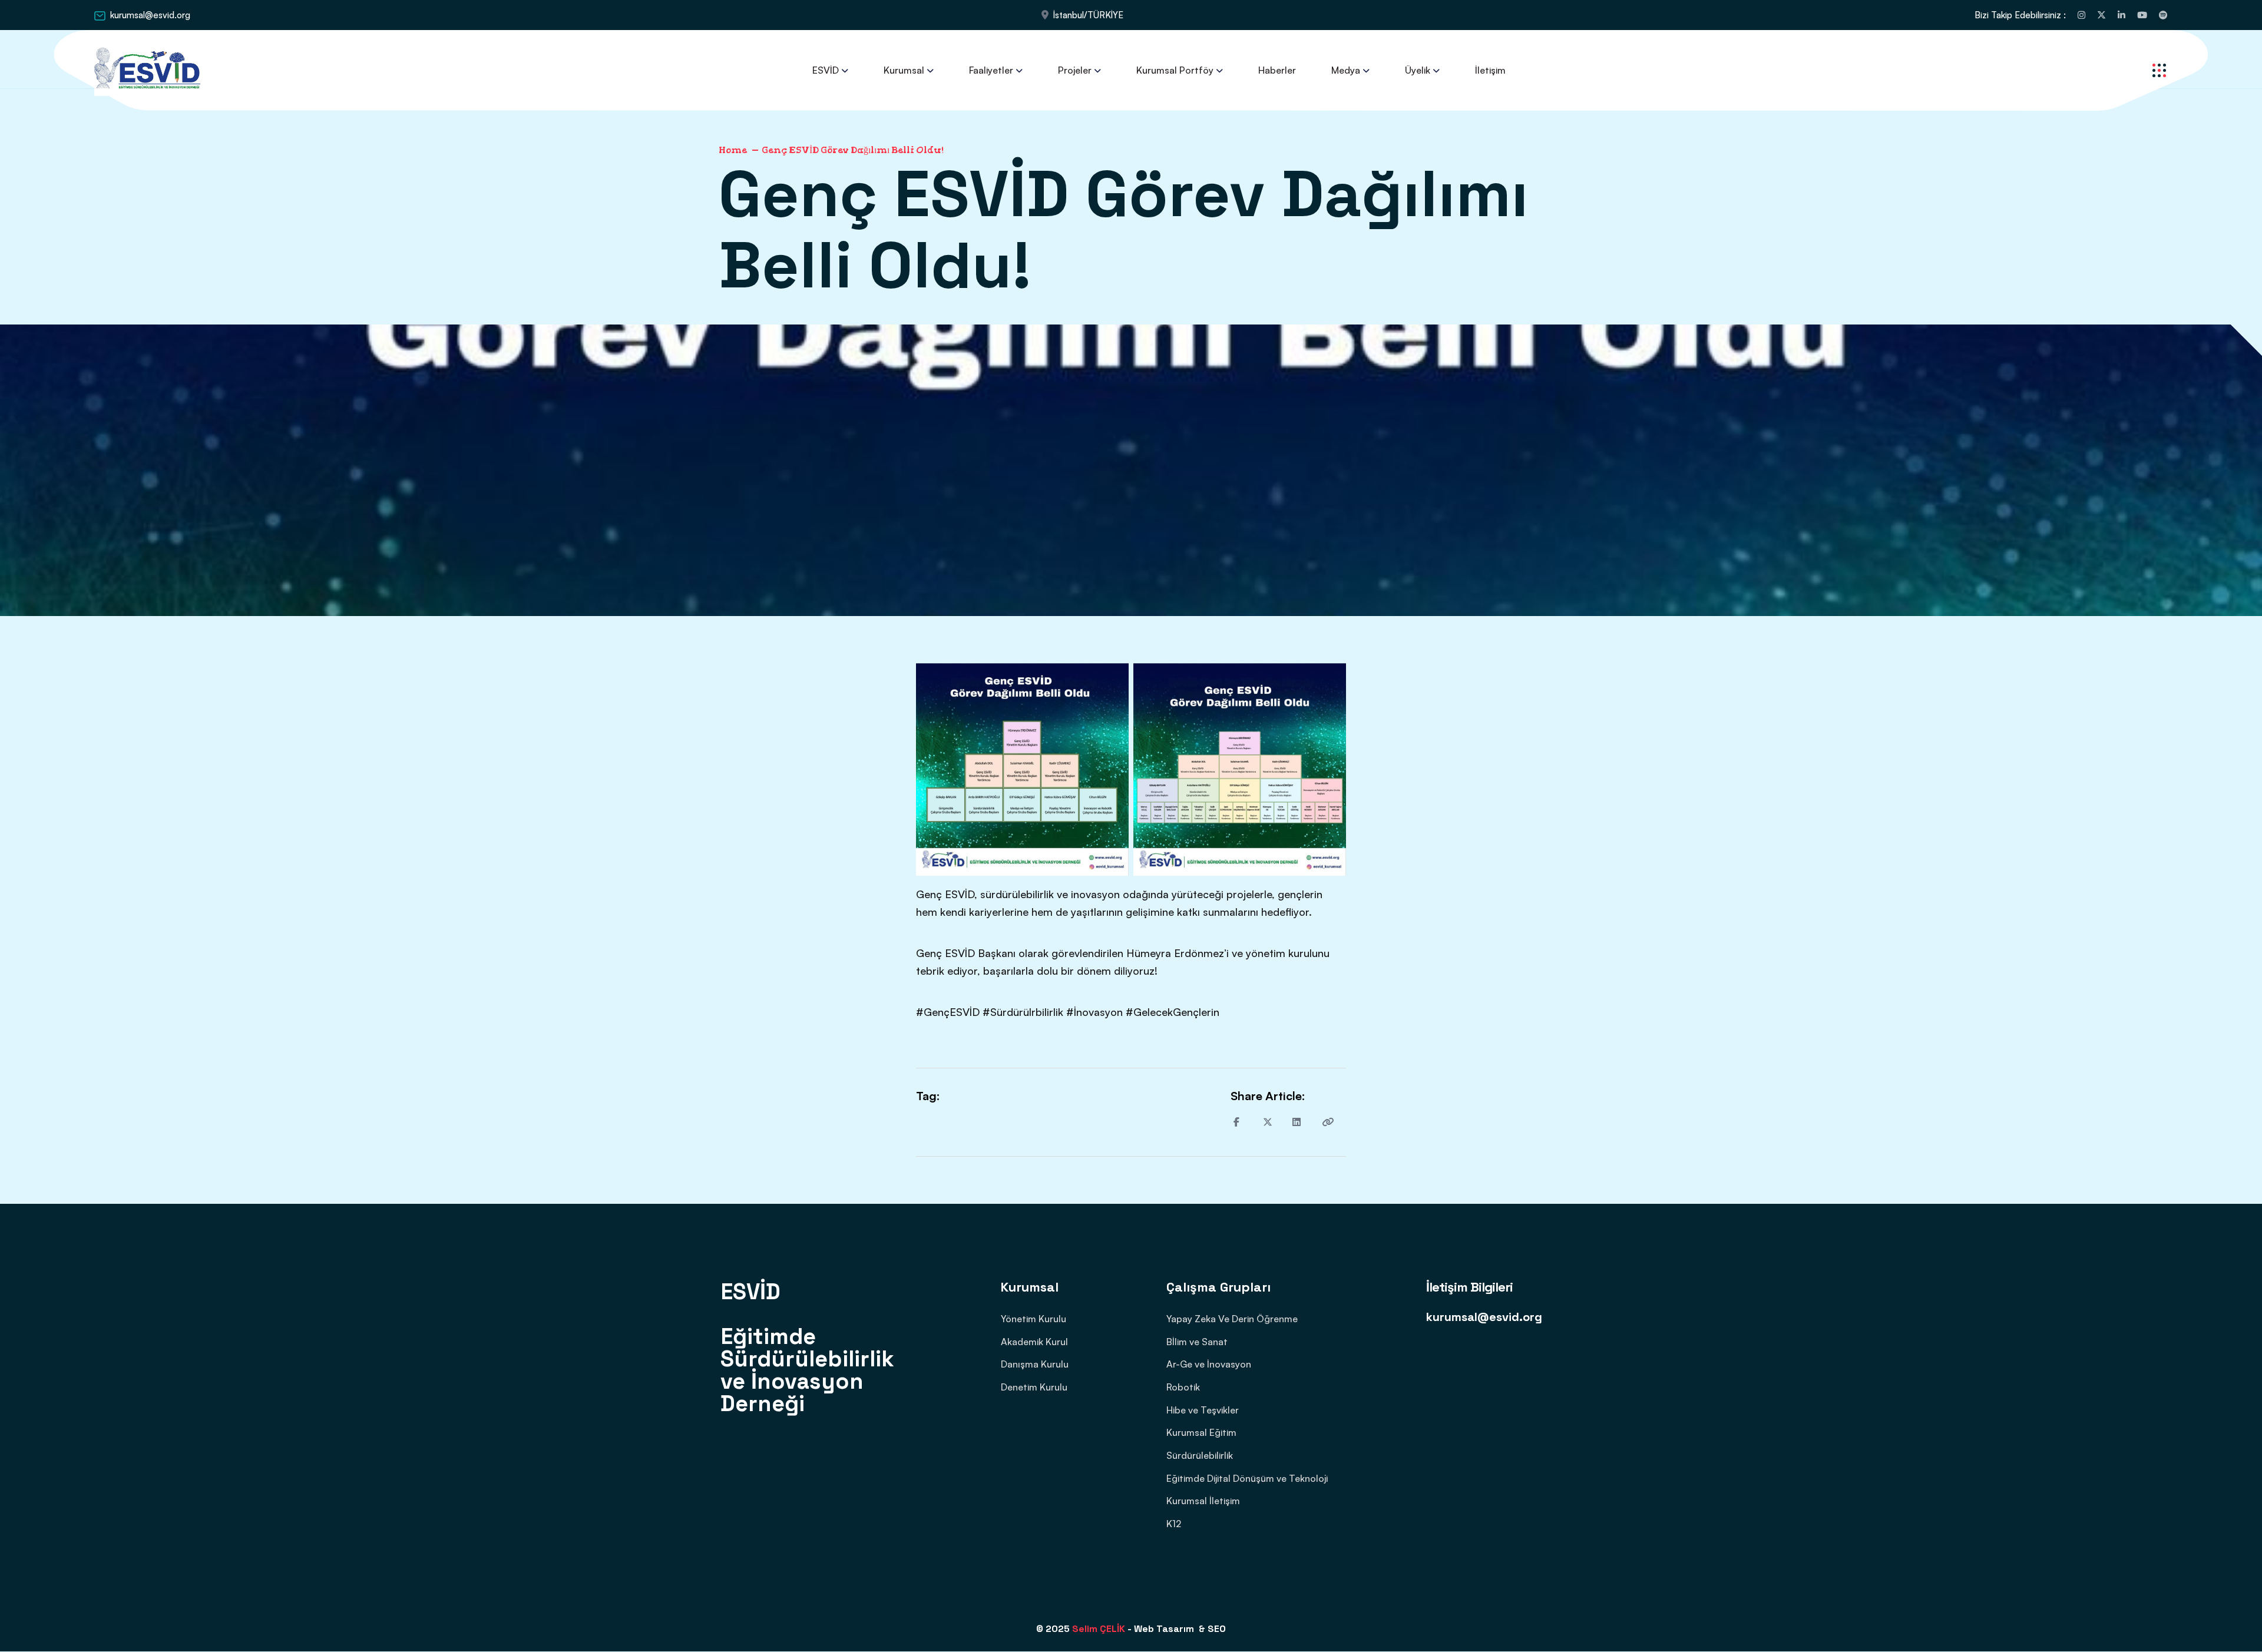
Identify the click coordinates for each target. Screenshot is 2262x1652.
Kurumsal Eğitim (1201, 1432)
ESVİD (826, 70)
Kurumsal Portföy (1175, 70)
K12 (1174, 1524)
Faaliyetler (991, 70)
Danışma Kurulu (1035, 1364)
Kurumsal (904, 70)
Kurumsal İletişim (1203, 1501)
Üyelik (1418, 70)
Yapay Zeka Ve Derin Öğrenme (1232, 1319)
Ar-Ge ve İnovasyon (1209, 1364)
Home (733, 150)
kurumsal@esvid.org (150, 15)
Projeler (1075, 70)
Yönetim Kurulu (1034, 1319)
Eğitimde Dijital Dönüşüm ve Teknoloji (1247, 1478)
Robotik (1183, 1387)
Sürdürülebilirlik (1200, 1455)
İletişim (1490, 70)
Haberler (1277, 70)
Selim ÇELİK (1099, 1629)
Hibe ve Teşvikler (1203, 1410)
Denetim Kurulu (1034, 1387)
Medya (1346, 70)
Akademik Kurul (1034, 1342)
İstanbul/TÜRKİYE (1088, 15)
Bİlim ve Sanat (1197, 1342)
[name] (2081, 15)
